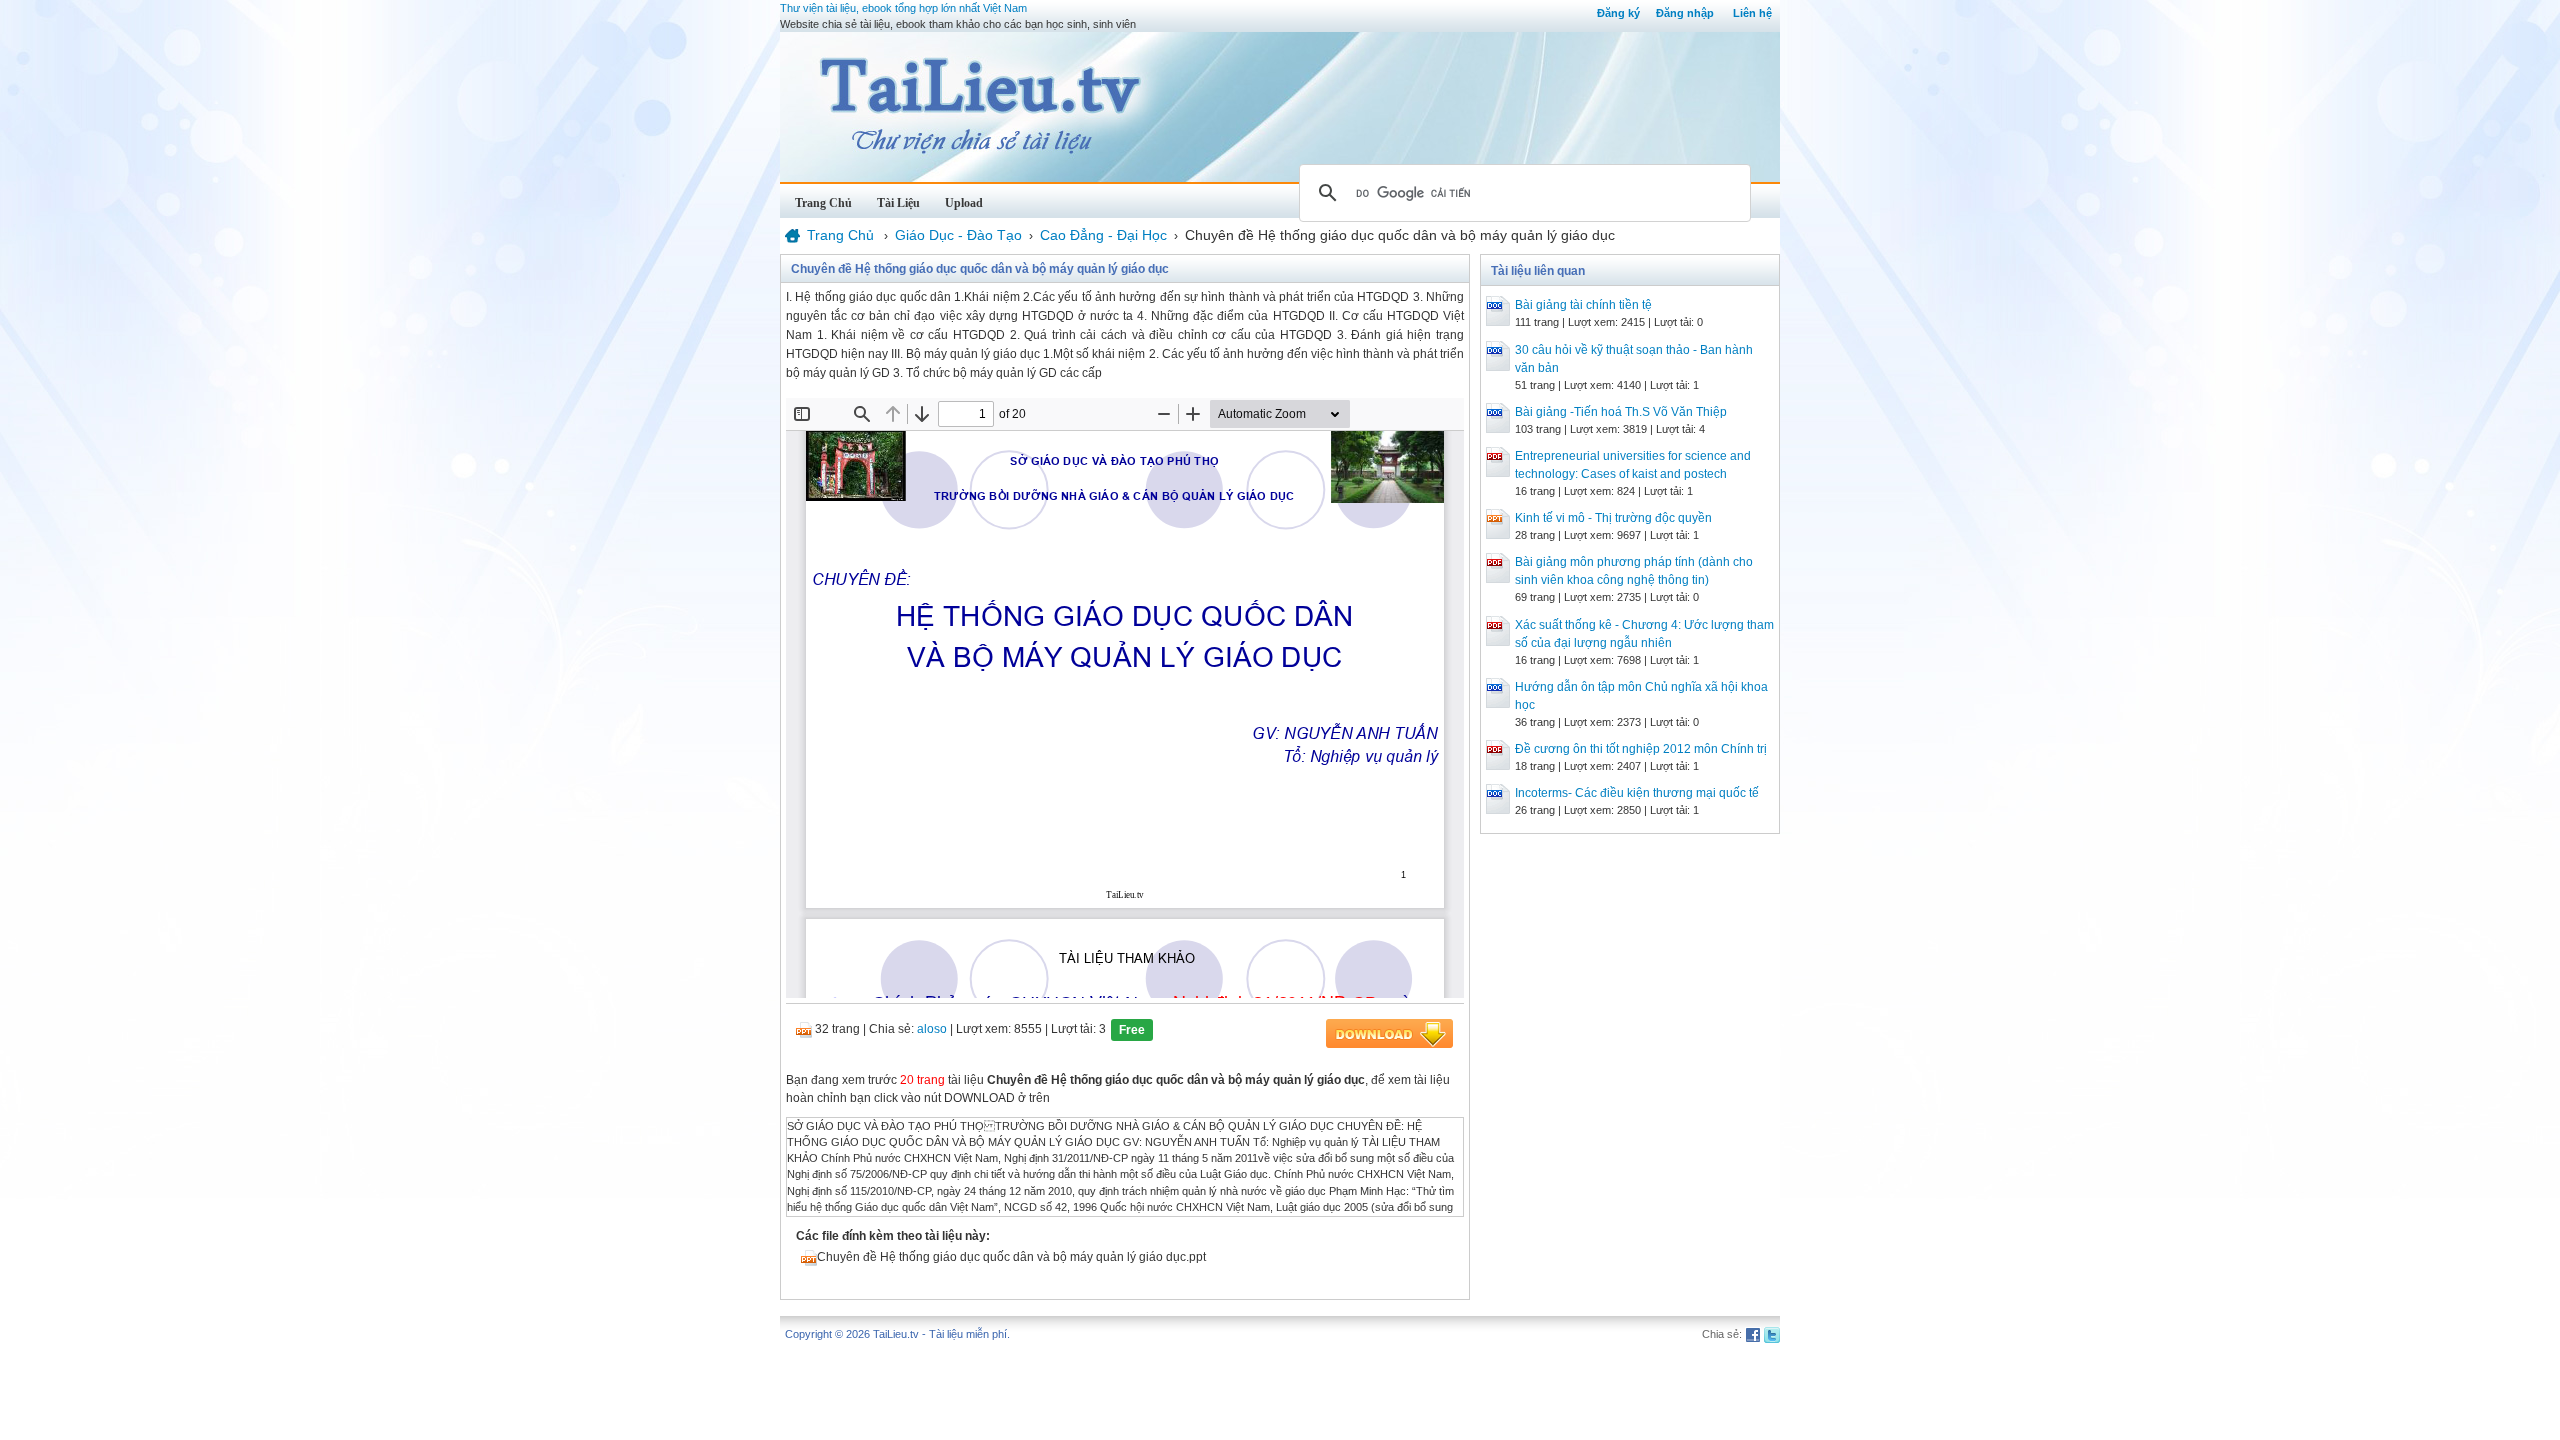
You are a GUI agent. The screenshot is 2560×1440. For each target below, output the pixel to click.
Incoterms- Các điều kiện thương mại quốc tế (1637, 793)
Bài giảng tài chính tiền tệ (1583, 305)
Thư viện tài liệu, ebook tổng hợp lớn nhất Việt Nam (903, 8)
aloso (932, 1029)
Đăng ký (1618, 13)
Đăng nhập (1685, 13)
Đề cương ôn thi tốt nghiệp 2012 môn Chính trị (1641, 749)
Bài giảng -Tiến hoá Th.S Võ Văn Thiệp (1621, 412)
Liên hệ (1752, 13)
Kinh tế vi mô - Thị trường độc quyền (1613, 518)
